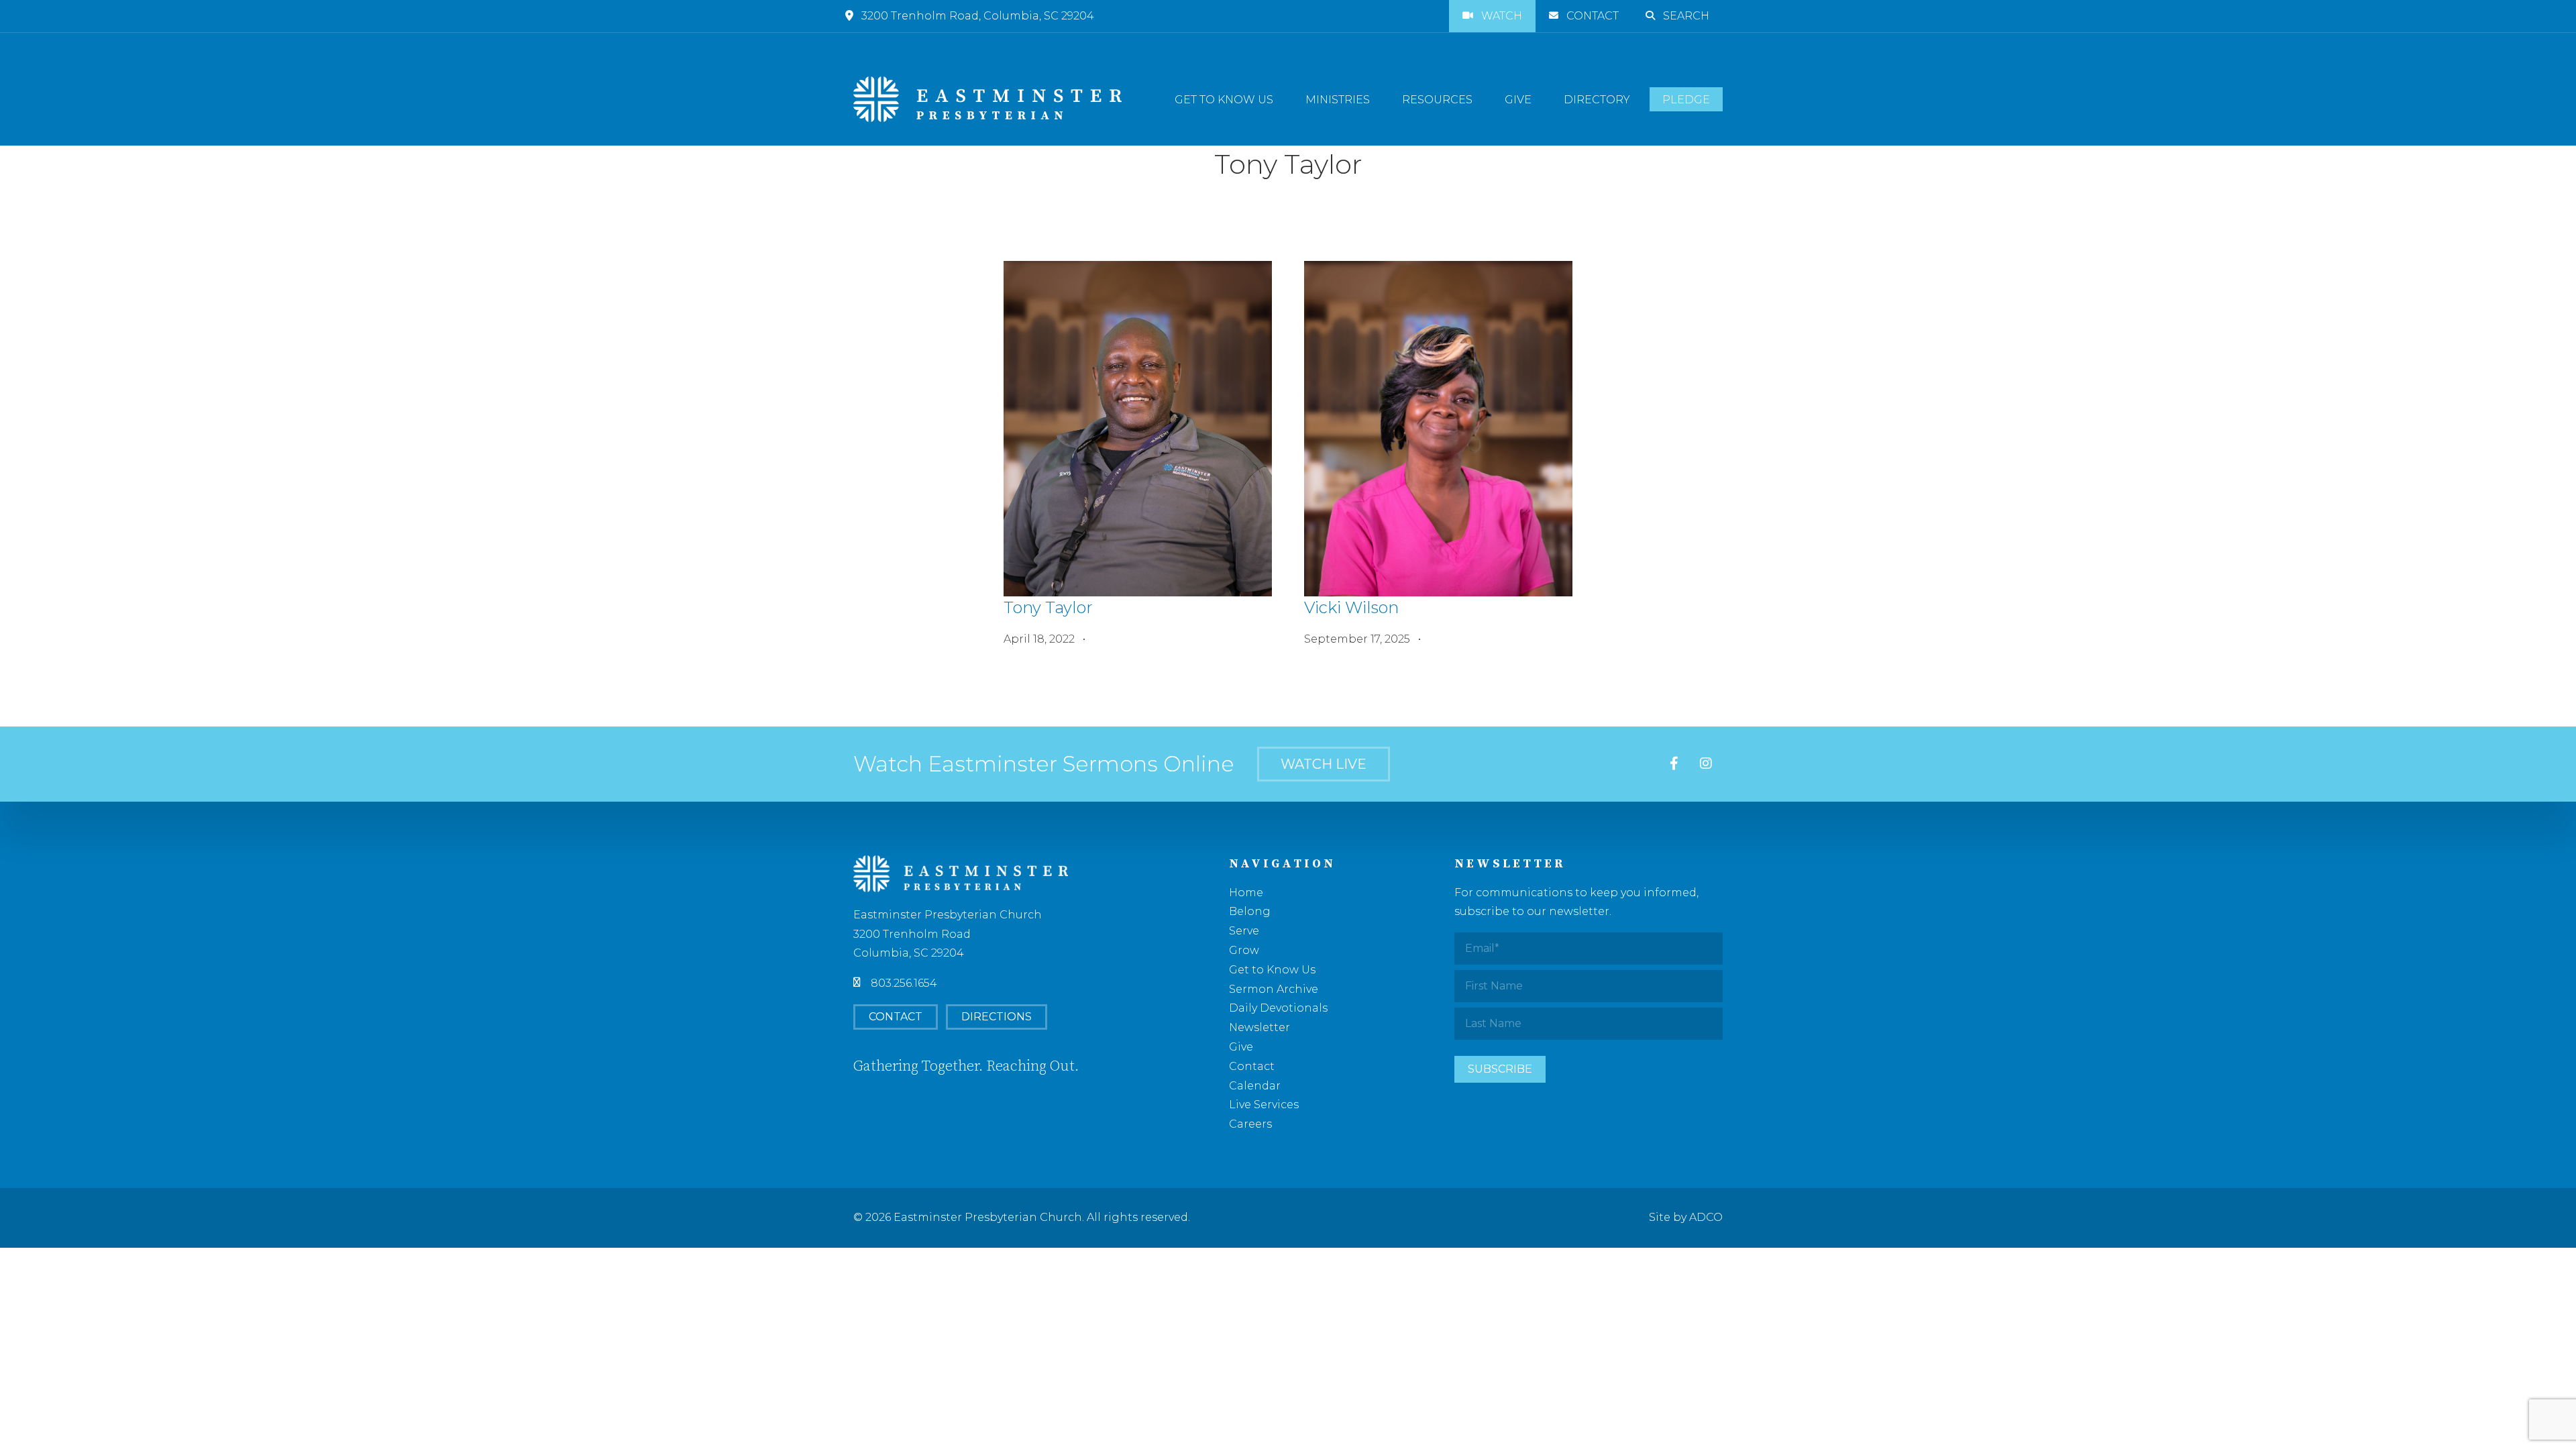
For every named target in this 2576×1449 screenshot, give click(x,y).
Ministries (1338, 100)
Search (1686, 16)
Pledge (1686, 100)
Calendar (1255, 1086)
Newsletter (1259, 1027)
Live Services (1264, 1105)
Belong (1250, 911)
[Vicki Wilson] (1438, 429)
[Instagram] (1706, 764)
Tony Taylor (1048, 607)
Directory (1597, 100)
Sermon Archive (1274, 989)
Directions (997, 1017)
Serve (1244, 931)
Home (1246, 893)
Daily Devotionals (1278, 1008)
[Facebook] (1674, 764)
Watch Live (1324, 764)
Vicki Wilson (1351, 607)
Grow (1244, 950)
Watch (1502, 16)
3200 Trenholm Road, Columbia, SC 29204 (978, 16)
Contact (1593, 16)
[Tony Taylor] (1138, 429)
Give (1518, 100)
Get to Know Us (1224, 100)
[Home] (987, 99)
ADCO (1706, 1217)
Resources (1437, 100)
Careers (1250, 1124)
